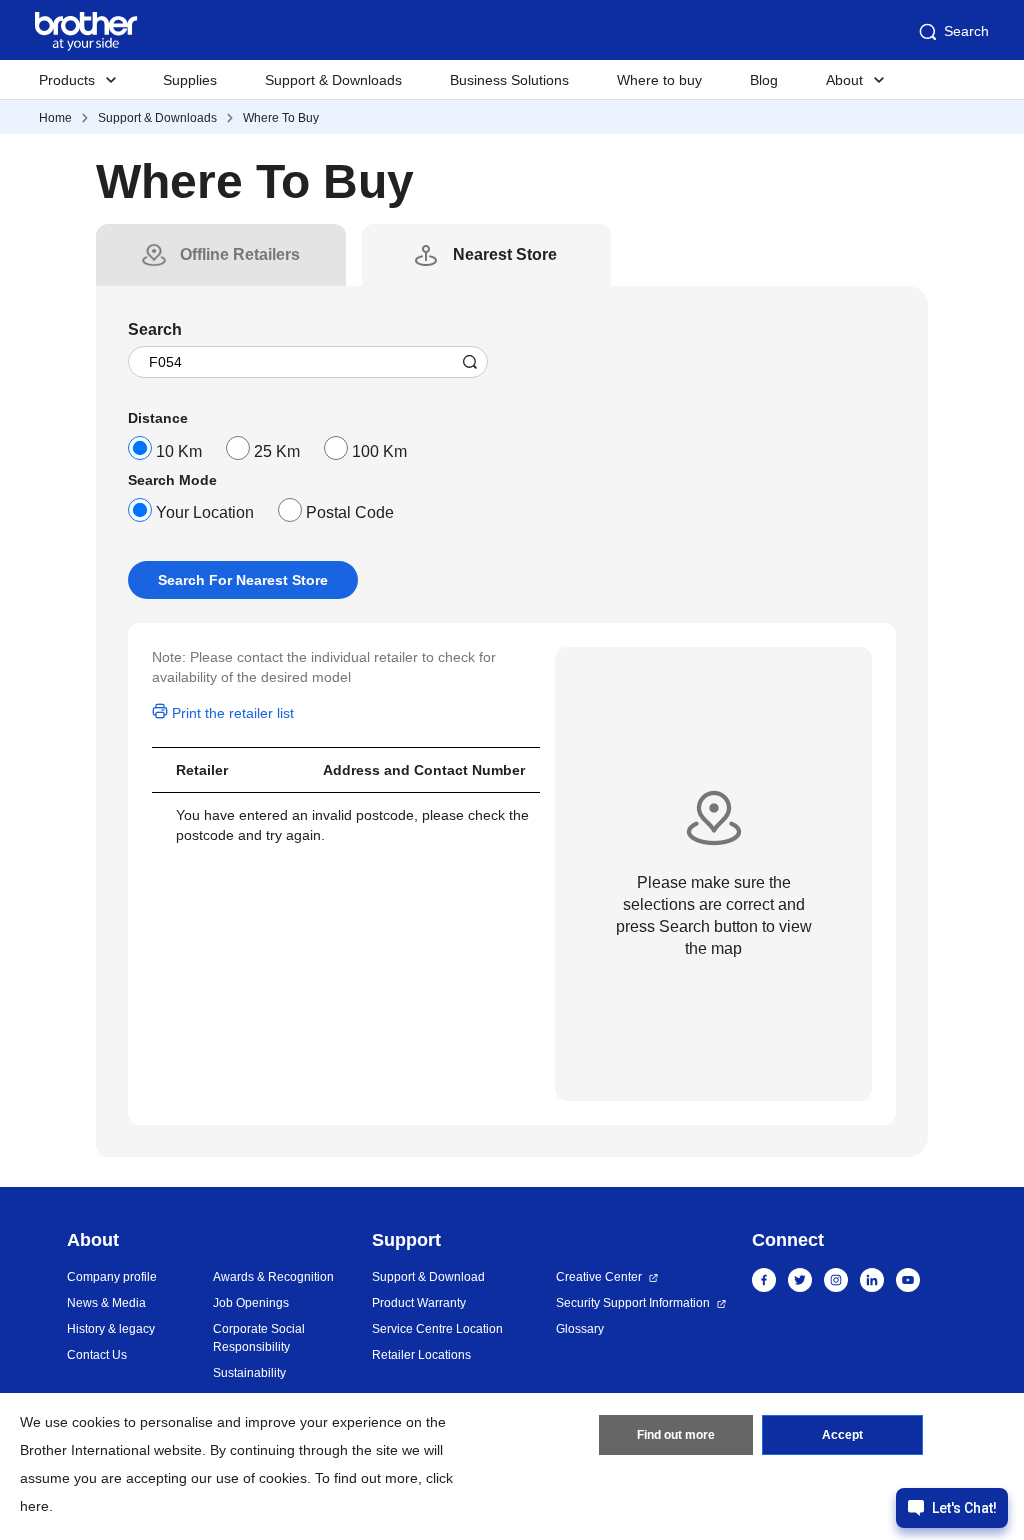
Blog (764, 80)
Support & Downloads (333, 80)
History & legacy (111, 1329)
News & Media (106, 1303)
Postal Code (350, 512)
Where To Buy (281, 118)
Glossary (580, 1329)
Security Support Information (633, 1303)
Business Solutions (509, 80)
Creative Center (599, 1277)
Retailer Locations (421, 1355)
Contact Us (97, 1355)
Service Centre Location (437, 1329)
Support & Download (428, 1277)
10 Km (179, 451)
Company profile (112, 1277)
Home (55, 118)
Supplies (190, 80)
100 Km (379, 451)
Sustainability (249, 1373)
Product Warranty (419, 1303)
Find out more (676, 1435)
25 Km (277, 451)
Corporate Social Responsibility (259, 1338)
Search (966, 31)
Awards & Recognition (273, 1277)
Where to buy (659, 80)
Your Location (205, 512)
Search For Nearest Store (243, 580)
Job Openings (251, 1303)
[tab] (240, 255)
